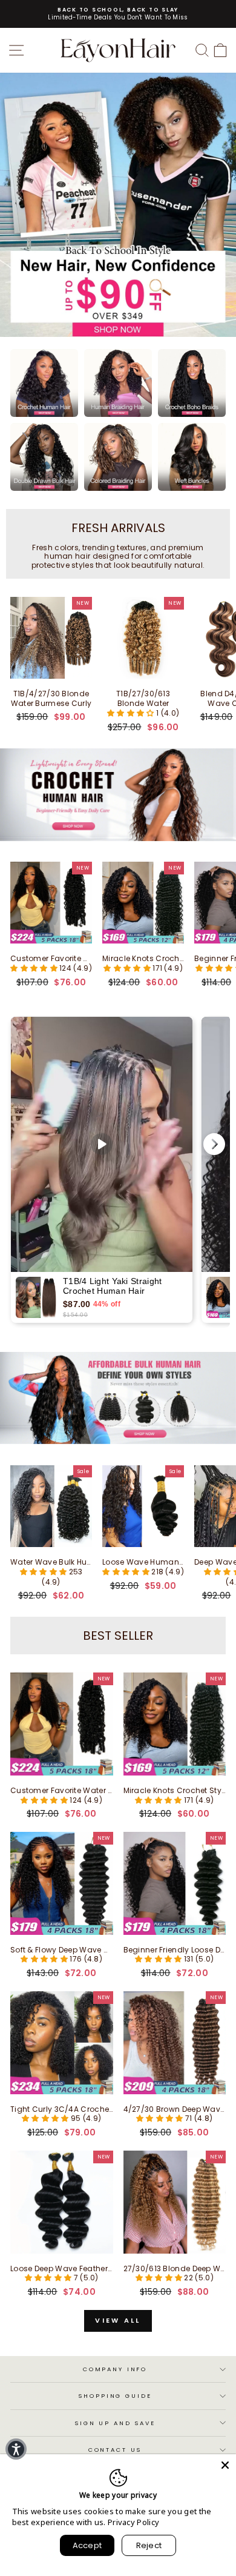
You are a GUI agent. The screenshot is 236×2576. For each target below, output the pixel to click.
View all (118, 2320)
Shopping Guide (115, 2396)
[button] (132, 713)
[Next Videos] (214, 1144)
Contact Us (115, 2450)
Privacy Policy (133, 2522)
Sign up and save (115, 2423)
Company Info (115, 2369)
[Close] (225, 2465)
